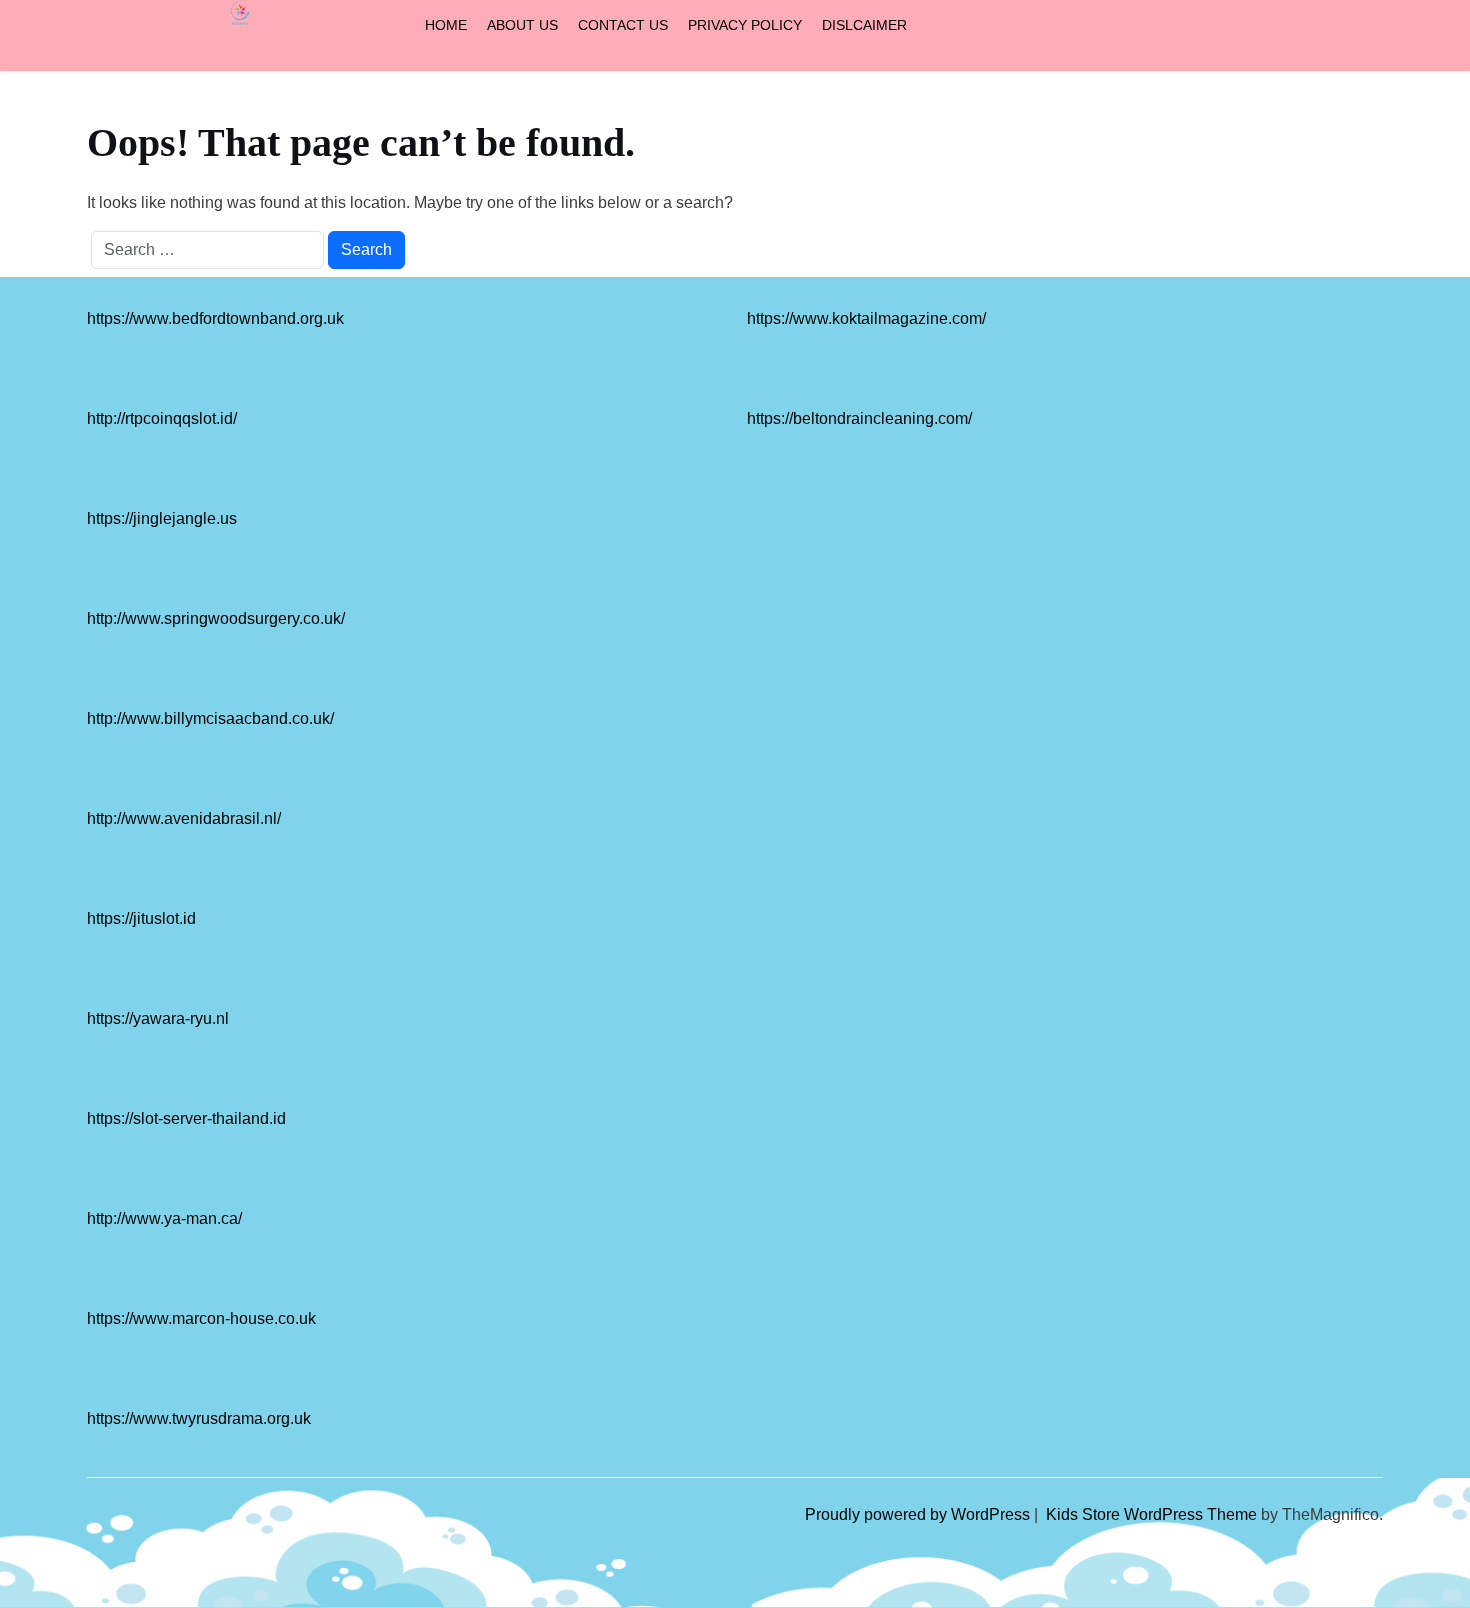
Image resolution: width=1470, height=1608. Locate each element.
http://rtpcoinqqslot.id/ (162, 418)
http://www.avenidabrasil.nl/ (184, 818)
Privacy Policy (745, 25)
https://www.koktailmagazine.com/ (866, 318)
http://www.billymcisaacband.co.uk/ (210, 718)
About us (522, 25)
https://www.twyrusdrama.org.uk (199, 1418)
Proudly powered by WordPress (919, 1514)
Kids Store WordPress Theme (1153, 1514)
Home (446, 25)
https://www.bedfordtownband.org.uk (215, 318)
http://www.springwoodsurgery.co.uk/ (216, 618)
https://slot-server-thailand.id (186, 1118)
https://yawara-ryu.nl (158, 1018)
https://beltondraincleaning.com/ (859, 418)
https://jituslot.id (141, 918)
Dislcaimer (864, 25)
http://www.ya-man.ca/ (164, 1218)
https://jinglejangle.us (162, 518)
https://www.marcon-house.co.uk (201, 1318)
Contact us (623, 25)
